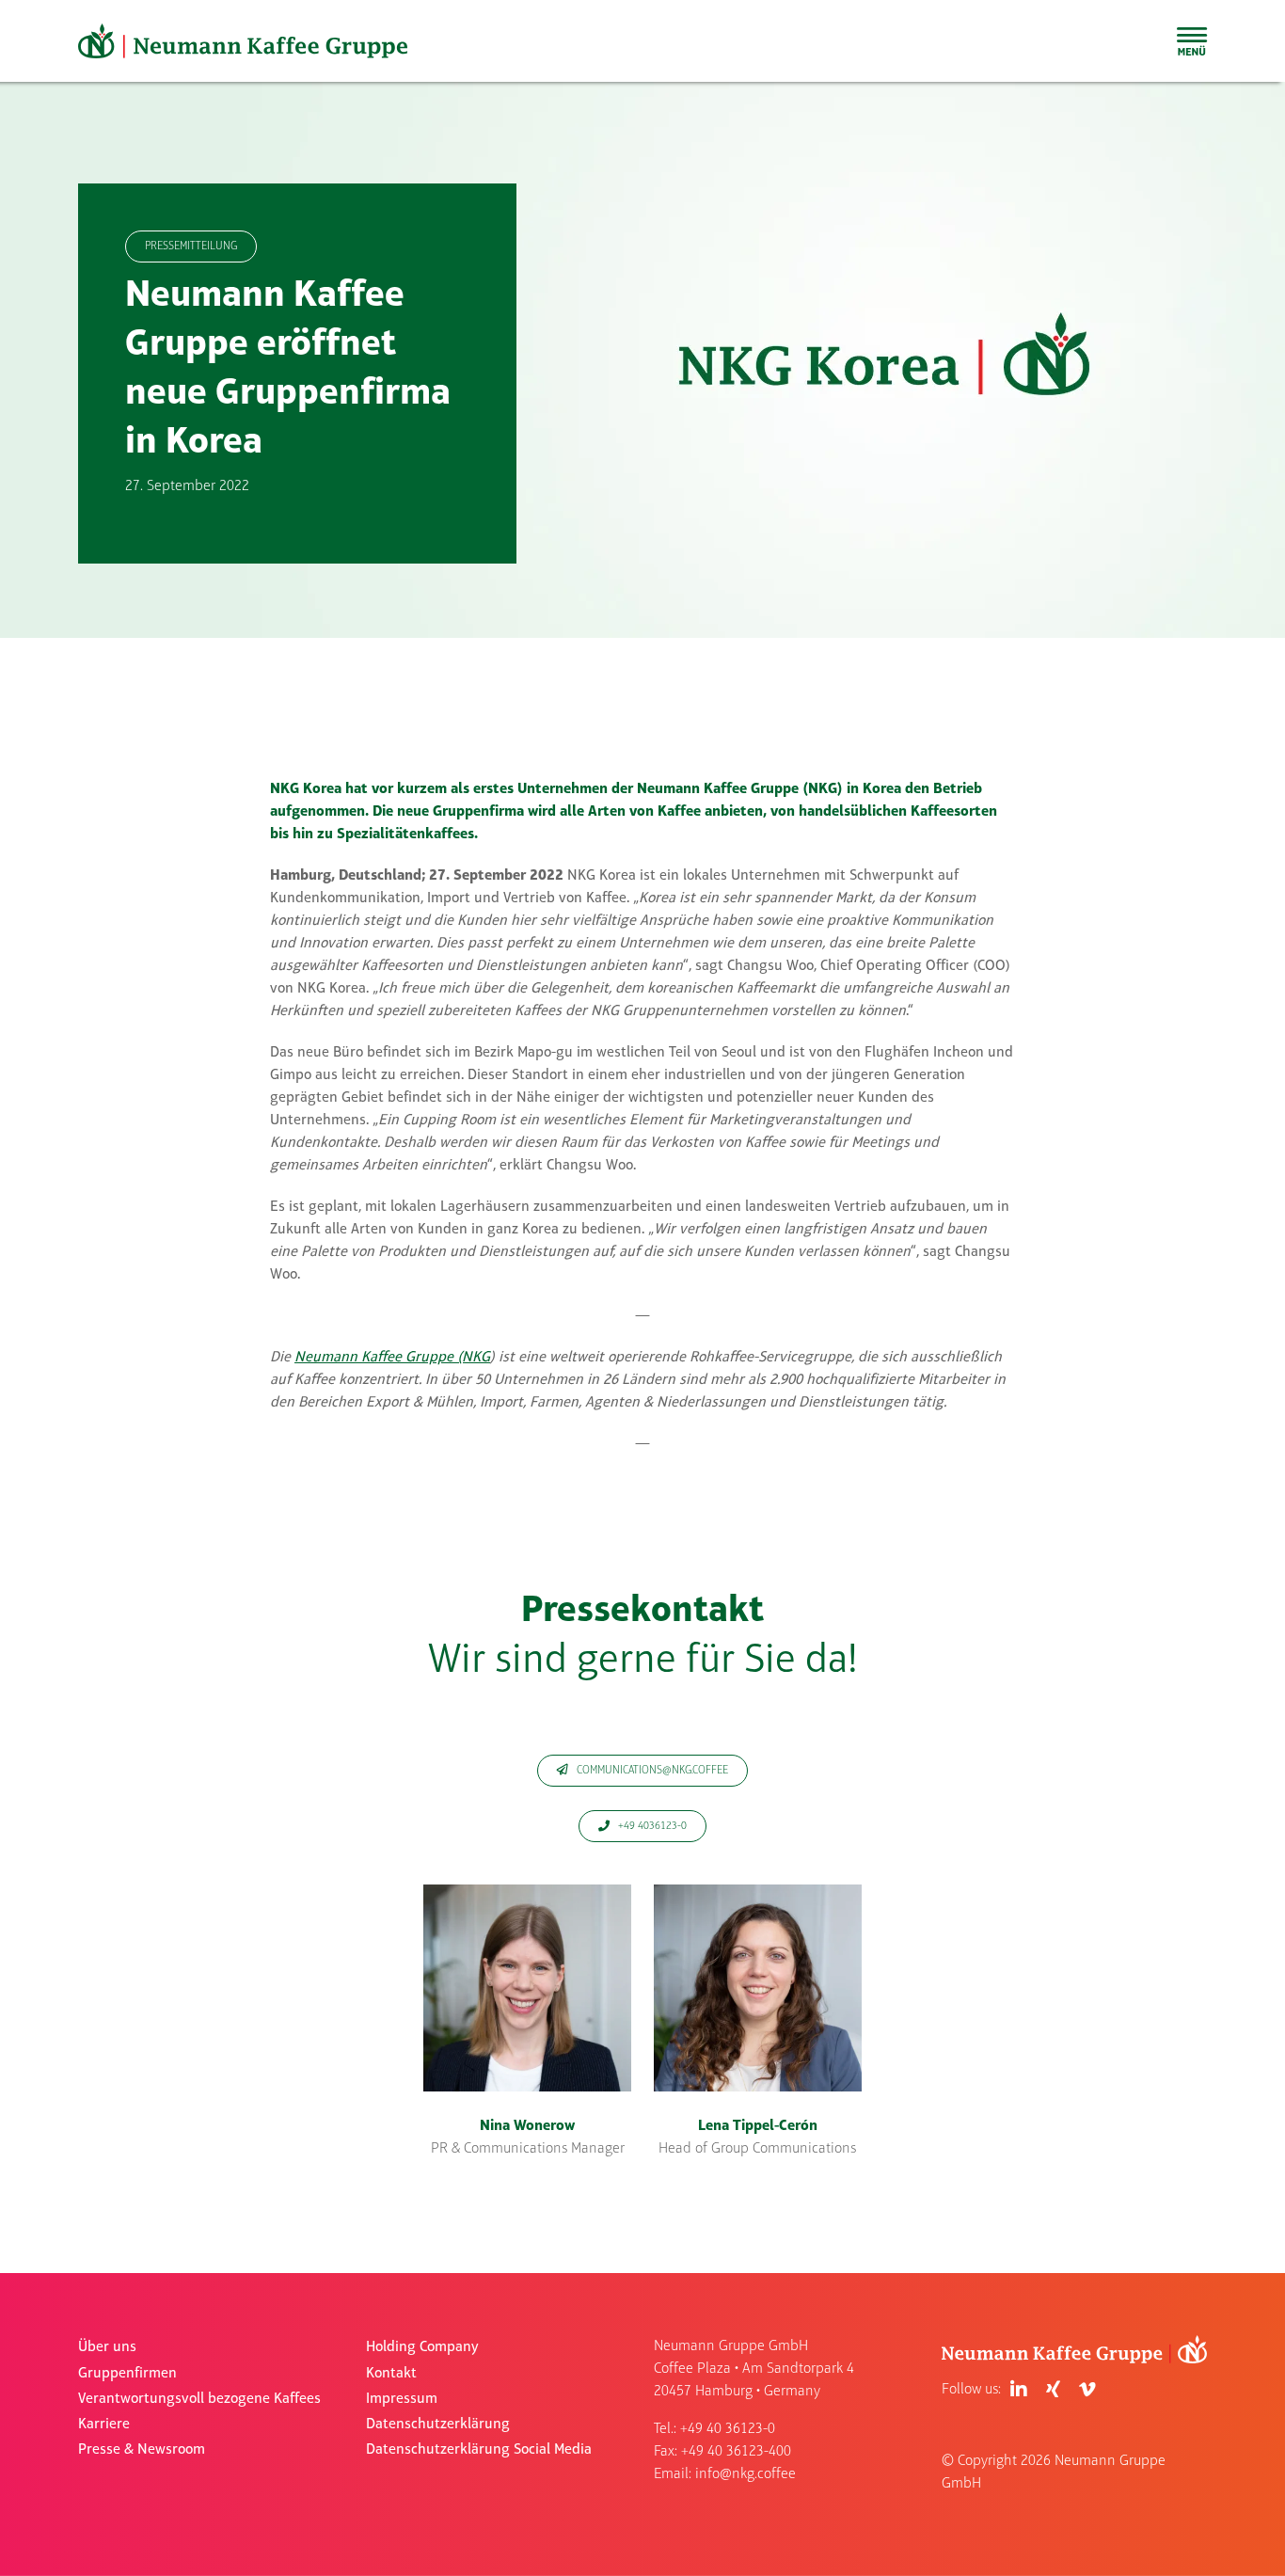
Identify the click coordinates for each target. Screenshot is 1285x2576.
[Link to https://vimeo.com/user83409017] (1087, 2390)
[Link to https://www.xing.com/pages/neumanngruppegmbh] (1053, 2390)
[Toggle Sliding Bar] (1192, 41)
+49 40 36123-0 (728, 2429)
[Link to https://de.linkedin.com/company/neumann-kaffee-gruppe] (1019, 2390)
